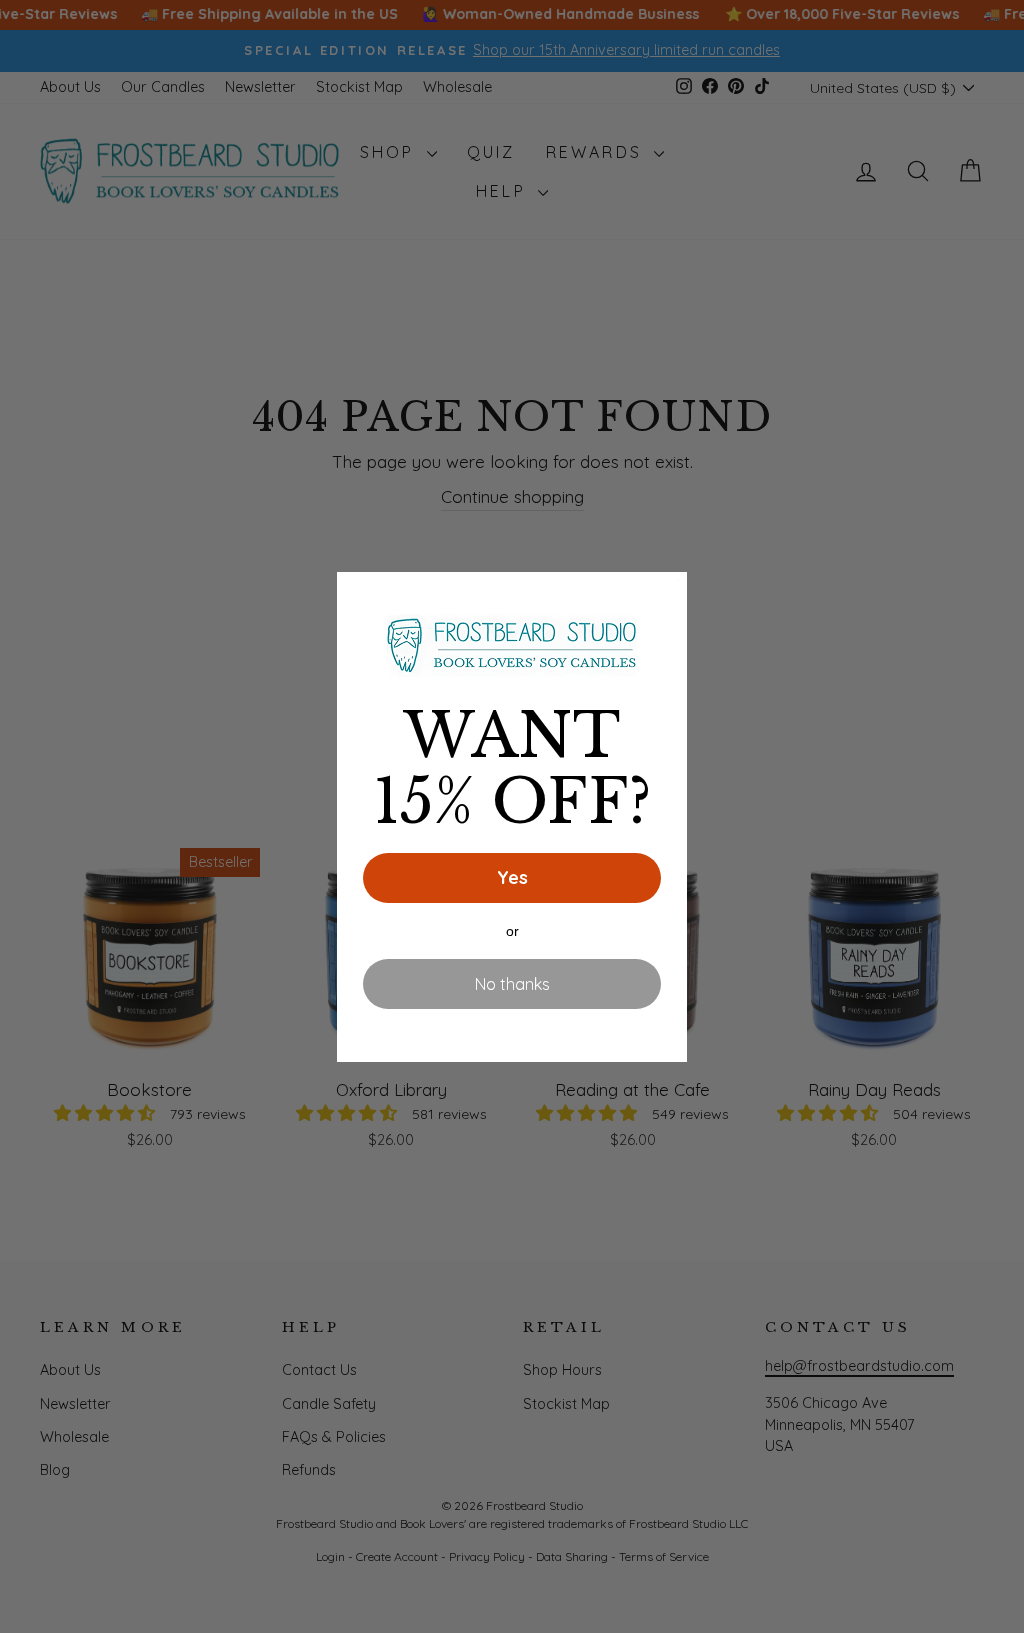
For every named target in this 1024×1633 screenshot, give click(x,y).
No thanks (512, 984)
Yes (512, 877)
